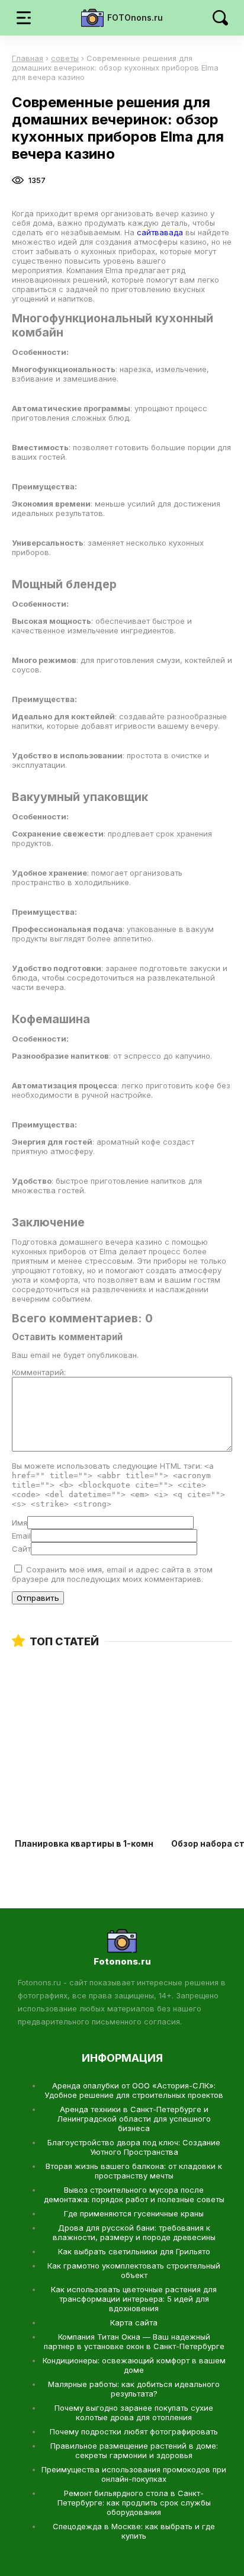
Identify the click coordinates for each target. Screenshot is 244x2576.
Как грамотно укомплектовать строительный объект (134, 2270)
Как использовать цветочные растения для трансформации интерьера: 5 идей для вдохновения (134, 2299)
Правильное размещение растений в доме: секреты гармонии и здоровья (134, 2450)
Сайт (21, 1549)
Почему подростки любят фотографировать (134, 2431)
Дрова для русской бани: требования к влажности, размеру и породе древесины (134, 2232)
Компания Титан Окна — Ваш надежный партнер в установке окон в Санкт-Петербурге (134, 2341)
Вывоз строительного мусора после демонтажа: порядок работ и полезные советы (134, 2194)
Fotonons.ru (122, 1961)
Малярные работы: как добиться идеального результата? (134, 2389)
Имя (20, 1523)
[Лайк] (72, 180)
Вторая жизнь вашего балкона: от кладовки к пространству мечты (134, 2171)
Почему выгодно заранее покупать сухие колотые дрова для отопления (134, 2412)
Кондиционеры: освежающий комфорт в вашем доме (134, 2365)
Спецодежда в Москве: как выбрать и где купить (134, 2531)
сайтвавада (161, 232)
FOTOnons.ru (135, 17)
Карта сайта (134, 2322)
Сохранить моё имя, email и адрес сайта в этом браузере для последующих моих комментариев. (112, 1574)
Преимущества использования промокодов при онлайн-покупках (134, 2474)
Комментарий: (39, 1372)
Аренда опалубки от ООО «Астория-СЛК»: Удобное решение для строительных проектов (134, 2090)
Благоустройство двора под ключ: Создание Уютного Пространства (134, 2147)
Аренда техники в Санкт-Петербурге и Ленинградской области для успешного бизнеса (134, 2119)
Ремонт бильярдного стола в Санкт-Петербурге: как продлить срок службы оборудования (134, 2503)
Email (21, 1536)
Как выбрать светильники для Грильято (134, 2251)
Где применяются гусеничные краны (134, 2213)
